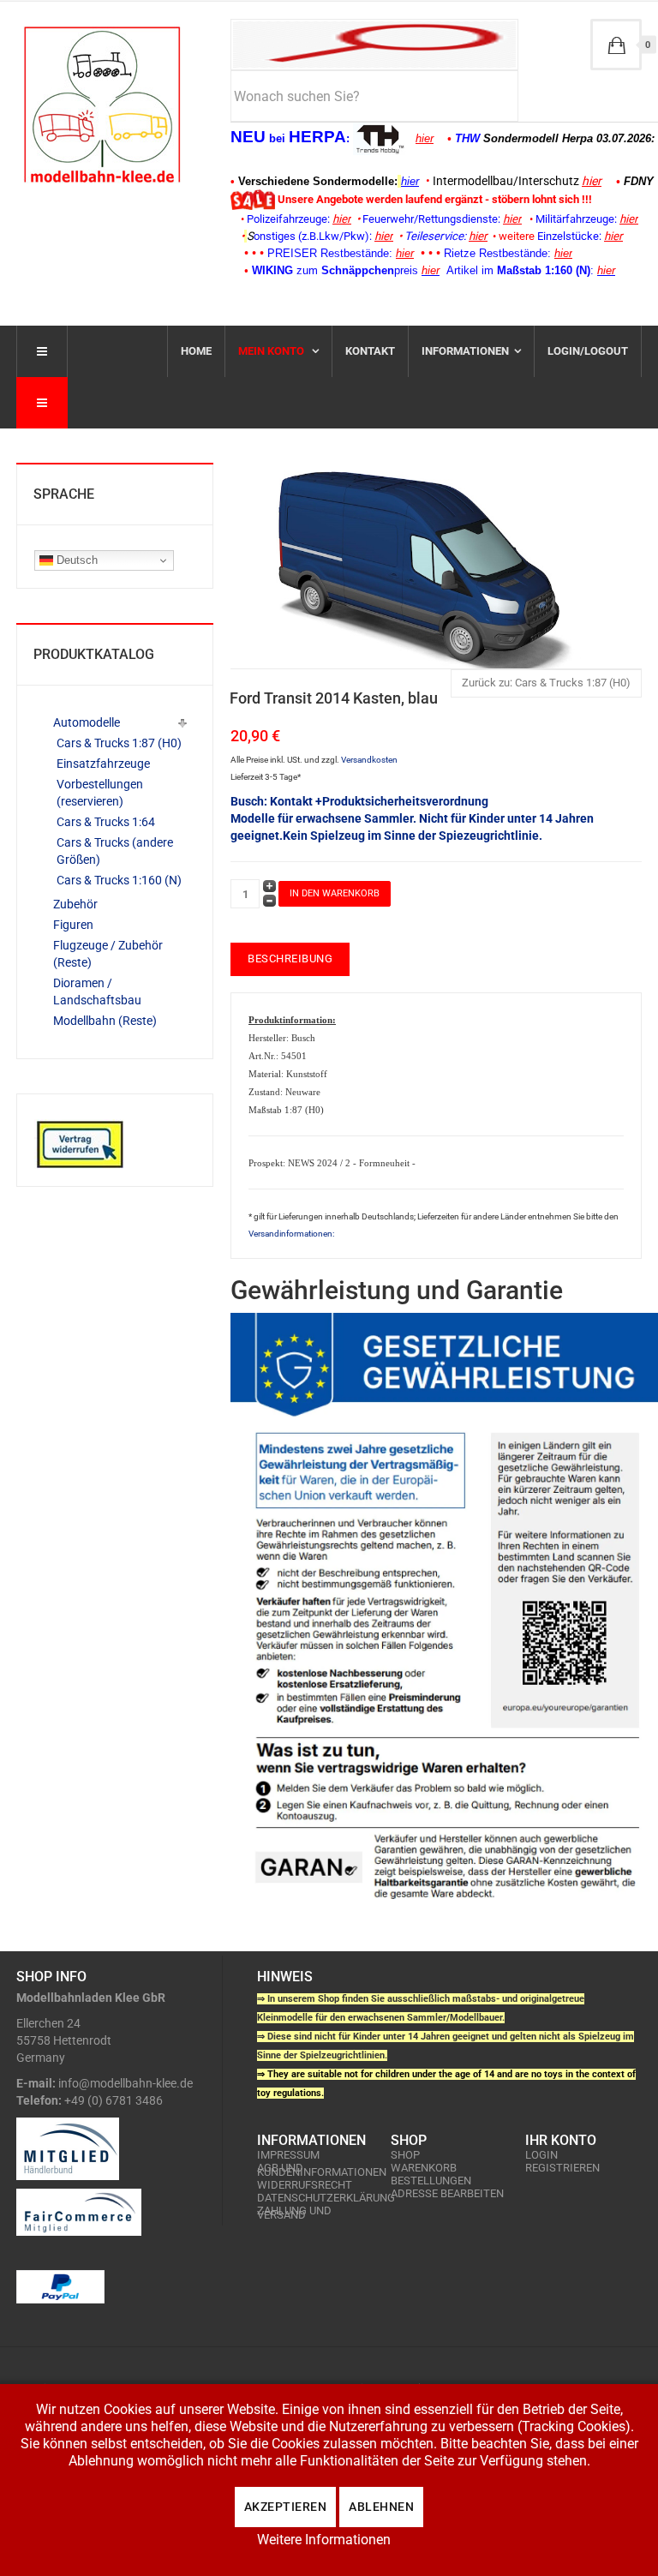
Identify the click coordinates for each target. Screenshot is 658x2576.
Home (196, 351)
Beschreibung (290, 959)
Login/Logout (588, 351)
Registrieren (562, 2168)
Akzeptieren (286, 2507)
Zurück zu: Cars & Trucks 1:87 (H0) (546, 683)
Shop (405, 2155)
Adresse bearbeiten (447, 2193)
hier (425, 138)
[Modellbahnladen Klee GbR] (102, 105)
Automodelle (87, 722)
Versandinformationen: (291, 1234)
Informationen (465, 351)
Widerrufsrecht (305, 2185)
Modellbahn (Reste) (105, 1021)
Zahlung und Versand (294, 2213)
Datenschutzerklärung (315, 2198)
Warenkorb (424, 2168)
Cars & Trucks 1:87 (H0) (119, 743)
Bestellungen (431, 2181)
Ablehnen (381, 2507)
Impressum (288, 2155)
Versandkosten (369, 760)
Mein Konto (272, 351)
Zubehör (75, 904)
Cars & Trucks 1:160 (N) (119, 880)
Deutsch (75, 560)
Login (541, 2155)
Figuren (73, 925)
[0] (616, 45)
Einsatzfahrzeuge (103, 764)
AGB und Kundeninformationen (315, 2170)
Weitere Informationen (324, 2540)
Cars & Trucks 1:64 (106, 822)
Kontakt (370, 351)
